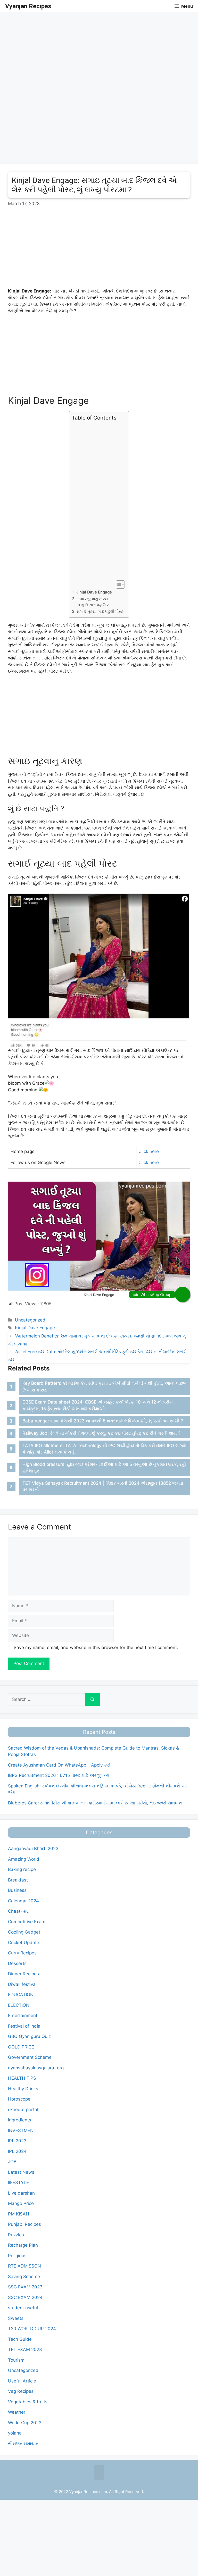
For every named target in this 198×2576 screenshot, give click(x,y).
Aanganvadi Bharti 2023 (33, 1849)
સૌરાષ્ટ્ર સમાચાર (23, 2444)
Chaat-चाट (18, 1911)
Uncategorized (30, 1320)
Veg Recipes (21, 2391)
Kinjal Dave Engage (94, 592)
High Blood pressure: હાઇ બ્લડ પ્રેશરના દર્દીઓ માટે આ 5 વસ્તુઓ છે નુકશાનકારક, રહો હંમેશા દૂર (104, 1468)
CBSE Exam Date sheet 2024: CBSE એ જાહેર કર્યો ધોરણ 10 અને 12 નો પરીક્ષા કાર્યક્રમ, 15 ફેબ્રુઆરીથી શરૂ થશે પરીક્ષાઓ (98, 1405)
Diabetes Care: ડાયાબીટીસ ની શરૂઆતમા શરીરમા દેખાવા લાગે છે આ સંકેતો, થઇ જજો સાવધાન (95, 1803)
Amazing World (24, 1859)
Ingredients (20, 2120)
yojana (15, 2433)
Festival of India (24, 2026)
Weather (17, 2412)
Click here (149, 1151)
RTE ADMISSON (24, 2266)
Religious (17, 2256)
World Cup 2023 (25, 2423)
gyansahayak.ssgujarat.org (36, 2068)
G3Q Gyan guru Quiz (29, 2036)
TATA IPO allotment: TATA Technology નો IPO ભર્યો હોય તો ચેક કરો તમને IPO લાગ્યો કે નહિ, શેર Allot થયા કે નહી (104, 1449)
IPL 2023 (17, 2141)
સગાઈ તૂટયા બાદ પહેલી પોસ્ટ (100, 611)
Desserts (17, 1963)
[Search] (92, 1700)
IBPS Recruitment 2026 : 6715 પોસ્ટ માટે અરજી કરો (59, 1775)
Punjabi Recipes (24, 2224)
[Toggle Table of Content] (118, 584)
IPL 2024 (17, 2151)
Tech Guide (20, 2339)
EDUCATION (21, 1995)
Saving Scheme (24, 2277)
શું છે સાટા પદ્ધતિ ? (95, 605)
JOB (12, 2162)
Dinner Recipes (23, 1974)
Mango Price (21, 2203)
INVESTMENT (22, 2130)
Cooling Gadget (24, 1932)
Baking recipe (22, 1869)
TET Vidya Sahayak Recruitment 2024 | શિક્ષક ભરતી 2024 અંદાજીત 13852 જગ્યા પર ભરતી (103, 1486)
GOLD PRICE (21, 2047)
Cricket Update (24, 1943)
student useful (23, 2308)
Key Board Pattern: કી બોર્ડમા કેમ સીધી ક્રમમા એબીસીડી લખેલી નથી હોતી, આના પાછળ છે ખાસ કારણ (104, 1386)
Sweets (16, 2318)
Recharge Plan (23, 2245)
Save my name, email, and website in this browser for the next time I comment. (96, 1647)
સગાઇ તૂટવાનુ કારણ (92, 599)
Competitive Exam (27, 1922)
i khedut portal (23, 2110)
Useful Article (22, 2381)
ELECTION (19, 2005)
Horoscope (19, 2099)
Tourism (16, 2360)
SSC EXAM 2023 (25, 2287)
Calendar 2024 (23, 1901)
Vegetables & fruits (28, 2402)
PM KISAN (19, 2214)
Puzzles (16, 2235)
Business (17, 1890)
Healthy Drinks (23, 2089)
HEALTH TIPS (22, 2078)
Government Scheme (30, 2057)
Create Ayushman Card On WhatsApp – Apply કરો (59, 1765)
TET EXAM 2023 (25, 2349)
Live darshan (21, 2193)
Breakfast (18, 1880)
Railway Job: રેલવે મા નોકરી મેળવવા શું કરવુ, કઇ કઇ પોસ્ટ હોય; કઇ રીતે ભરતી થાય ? (101, 1433)
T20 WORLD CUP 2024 (32, 2329)
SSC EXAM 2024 (25, 2297)
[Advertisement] (99, 48)
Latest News (21, 2172)
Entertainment (23, 2015)
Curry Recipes (22, 1953)
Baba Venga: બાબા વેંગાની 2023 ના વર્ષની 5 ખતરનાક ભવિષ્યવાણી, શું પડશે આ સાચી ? (103, 1421)
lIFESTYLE (18, 2182)
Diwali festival (22, 1984)
